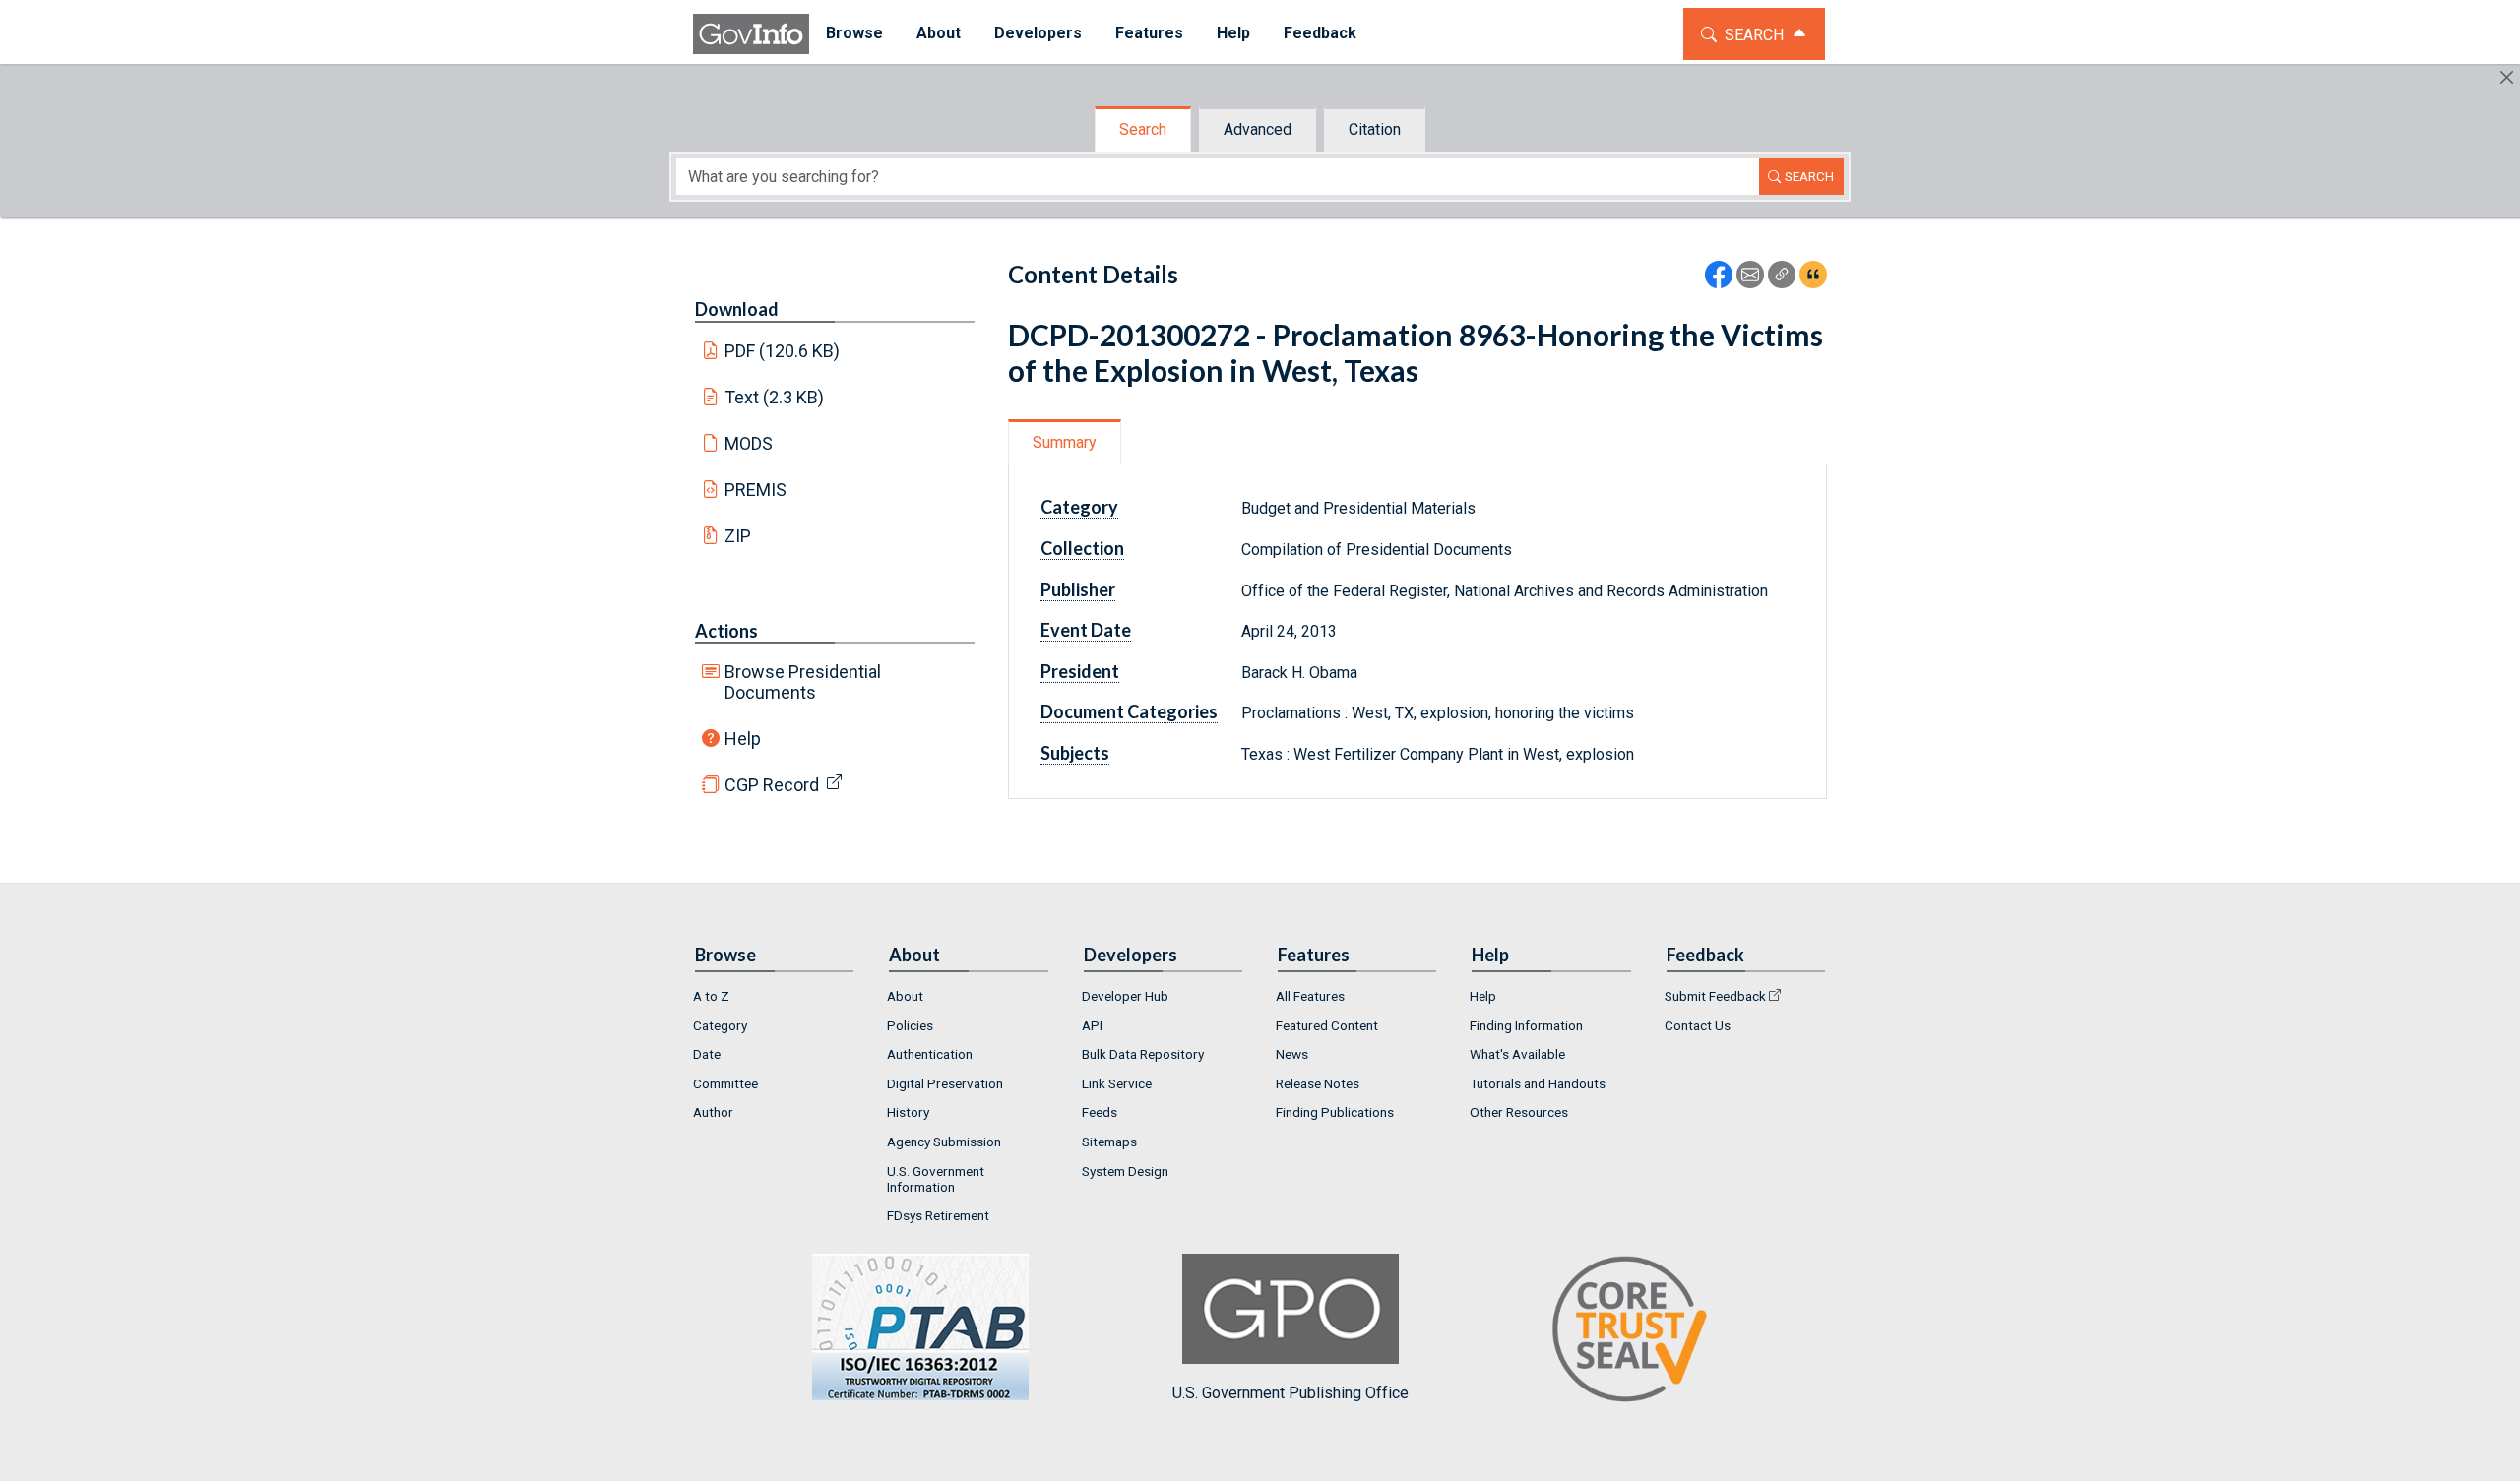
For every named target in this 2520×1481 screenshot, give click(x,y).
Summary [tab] (1065, 442)
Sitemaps (1109, 1142)
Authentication (930, 1054)
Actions (726, 631)
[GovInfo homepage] (751, 34)
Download (737, 309)
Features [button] (1149, 33)
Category (720, 1025)
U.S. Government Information (936, 1179)
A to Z (711, 996)
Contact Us (1698, 1025)
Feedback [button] (1320, 33)
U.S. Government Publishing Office (1291, 1393)
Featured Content (1327, 1025)
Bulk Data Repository (1143, 1054)
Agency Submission (944, 1142)
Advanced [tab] (1258, 129)
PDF (783, 351)
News (1292, 1054)
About (905, 996)
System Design (1125, 1171)
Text (775, 397)
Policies (910, 1025)
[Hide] (2507, 77)
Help (743, 739)
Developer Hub (1125, 996)
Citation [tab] (1375, 129)
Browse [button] (854, 33)
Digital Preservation (945, 1083)
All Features (1310, 996)
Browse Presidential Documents (803, 682)
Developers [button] (1038, 33)
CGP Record (772, 785)
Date (707, 1054)
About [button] (939, 33)
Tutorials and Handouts (1538, 1083)
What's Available (1517, 1054)
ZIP (738, 536)
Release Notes (1318, 1083)
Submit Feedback (1715, 996)
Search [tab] (1143, 129)
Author (713, 1112)
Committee (725, 1083)
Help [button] (1233, 33)
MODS (749, 443)
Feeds (1100, 1112)
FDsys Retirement (938, 1215)
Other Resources (1519, 1112)
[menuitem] (854, 34)
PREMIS (756, 490)
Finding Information (1526, 1025)
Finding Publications (1335, 1112)
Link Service (1117, 1083)
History (908, 1112)
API (1092, 1025)
